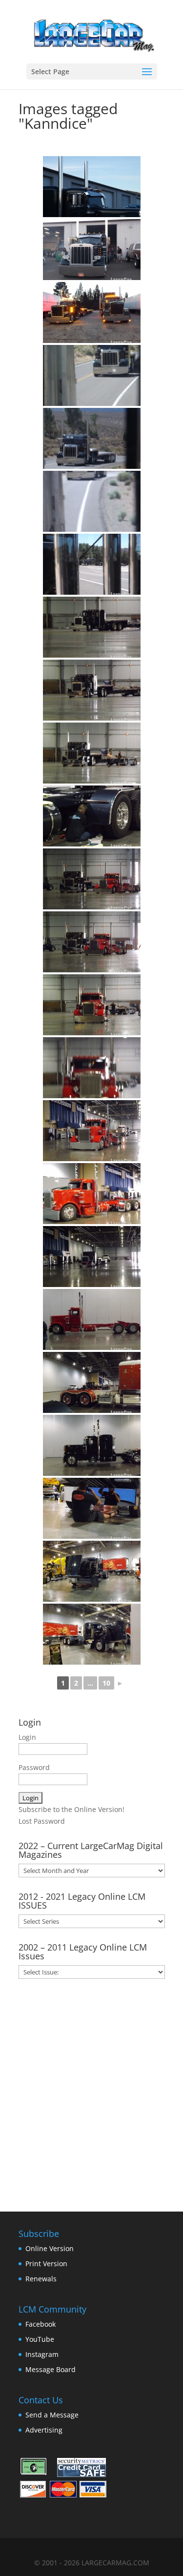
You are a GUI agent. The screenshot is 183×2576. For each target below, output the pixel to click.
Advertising (44, 2430)
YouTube (40, 2339)
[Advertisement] (91, 2092)
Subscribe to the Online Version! (71, 1809)
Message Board (51, 2369)
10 (106, 1683)
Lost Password (42, 1821)
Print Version (46, 2264)
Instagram (42, 2354)
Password (34, 1767)
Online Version (50, 2248)
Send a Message (52, 2415)
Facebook (41, 2324)
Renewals (41, 2279)
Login (27, 1737)
